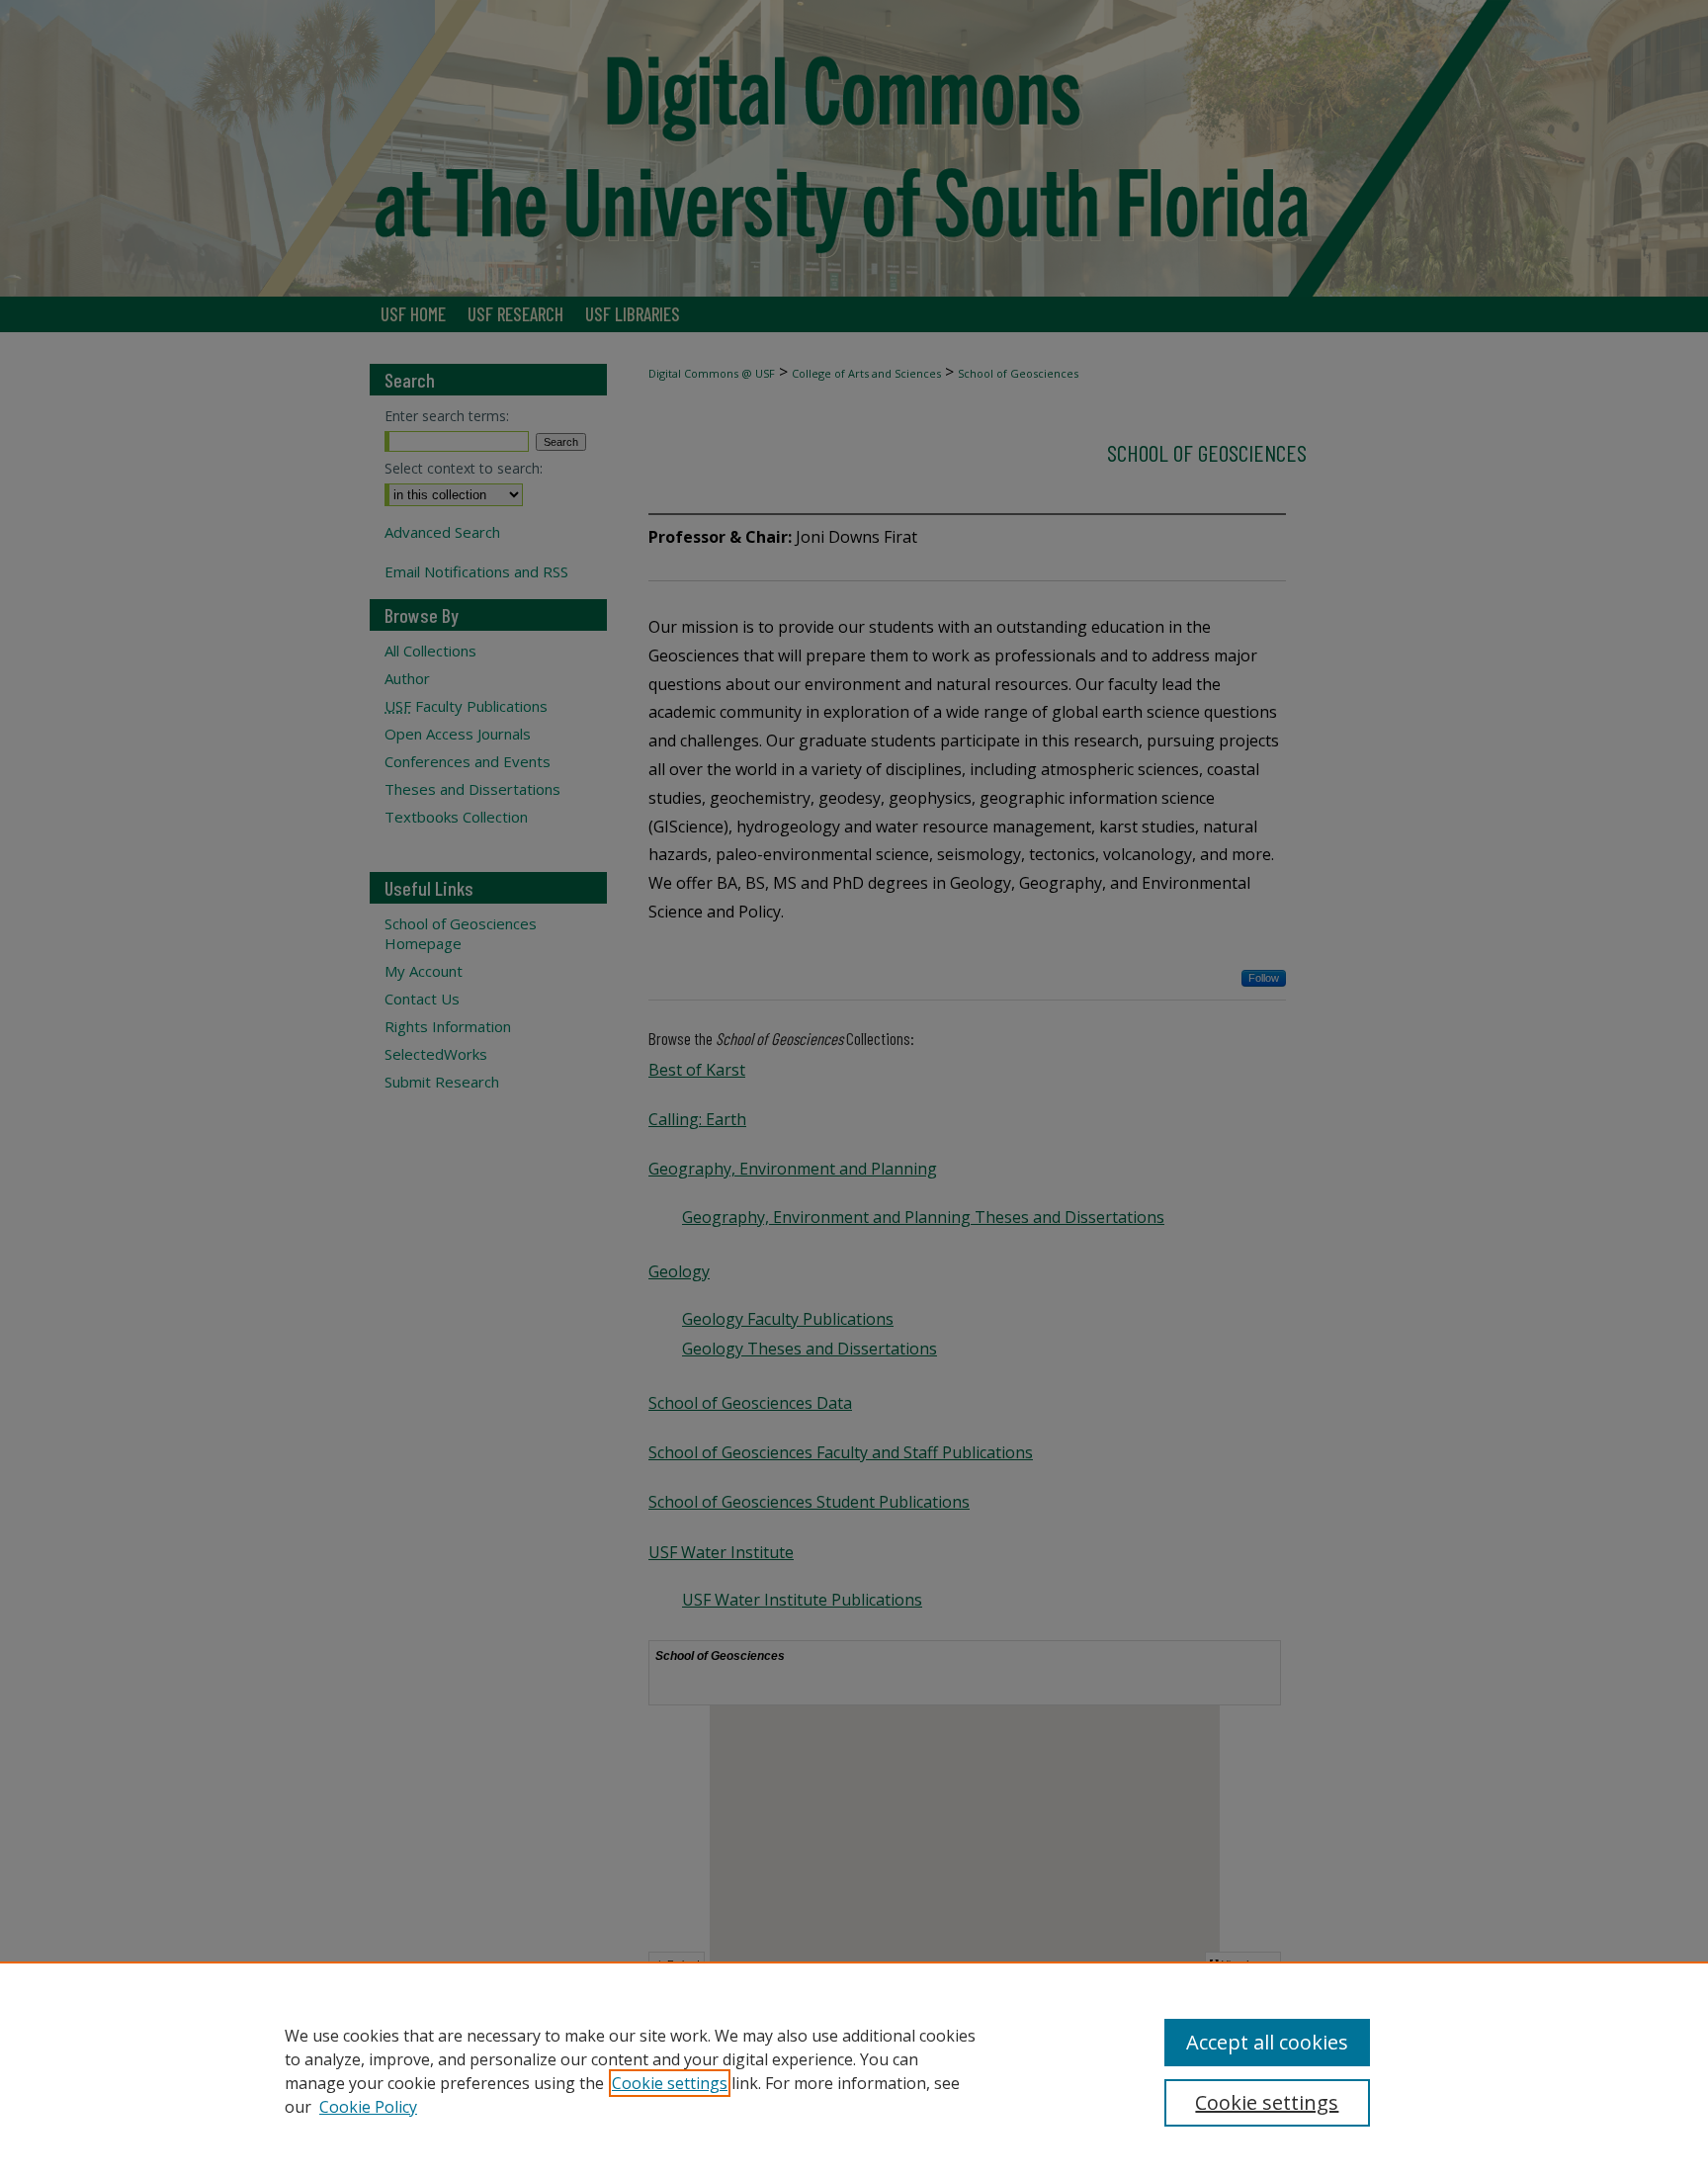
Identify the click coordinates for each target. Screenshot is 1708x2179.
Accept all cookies (1267, 2042)
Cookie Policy (368, 2107)
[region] (854, 2070)
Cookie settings (670, 2083)
